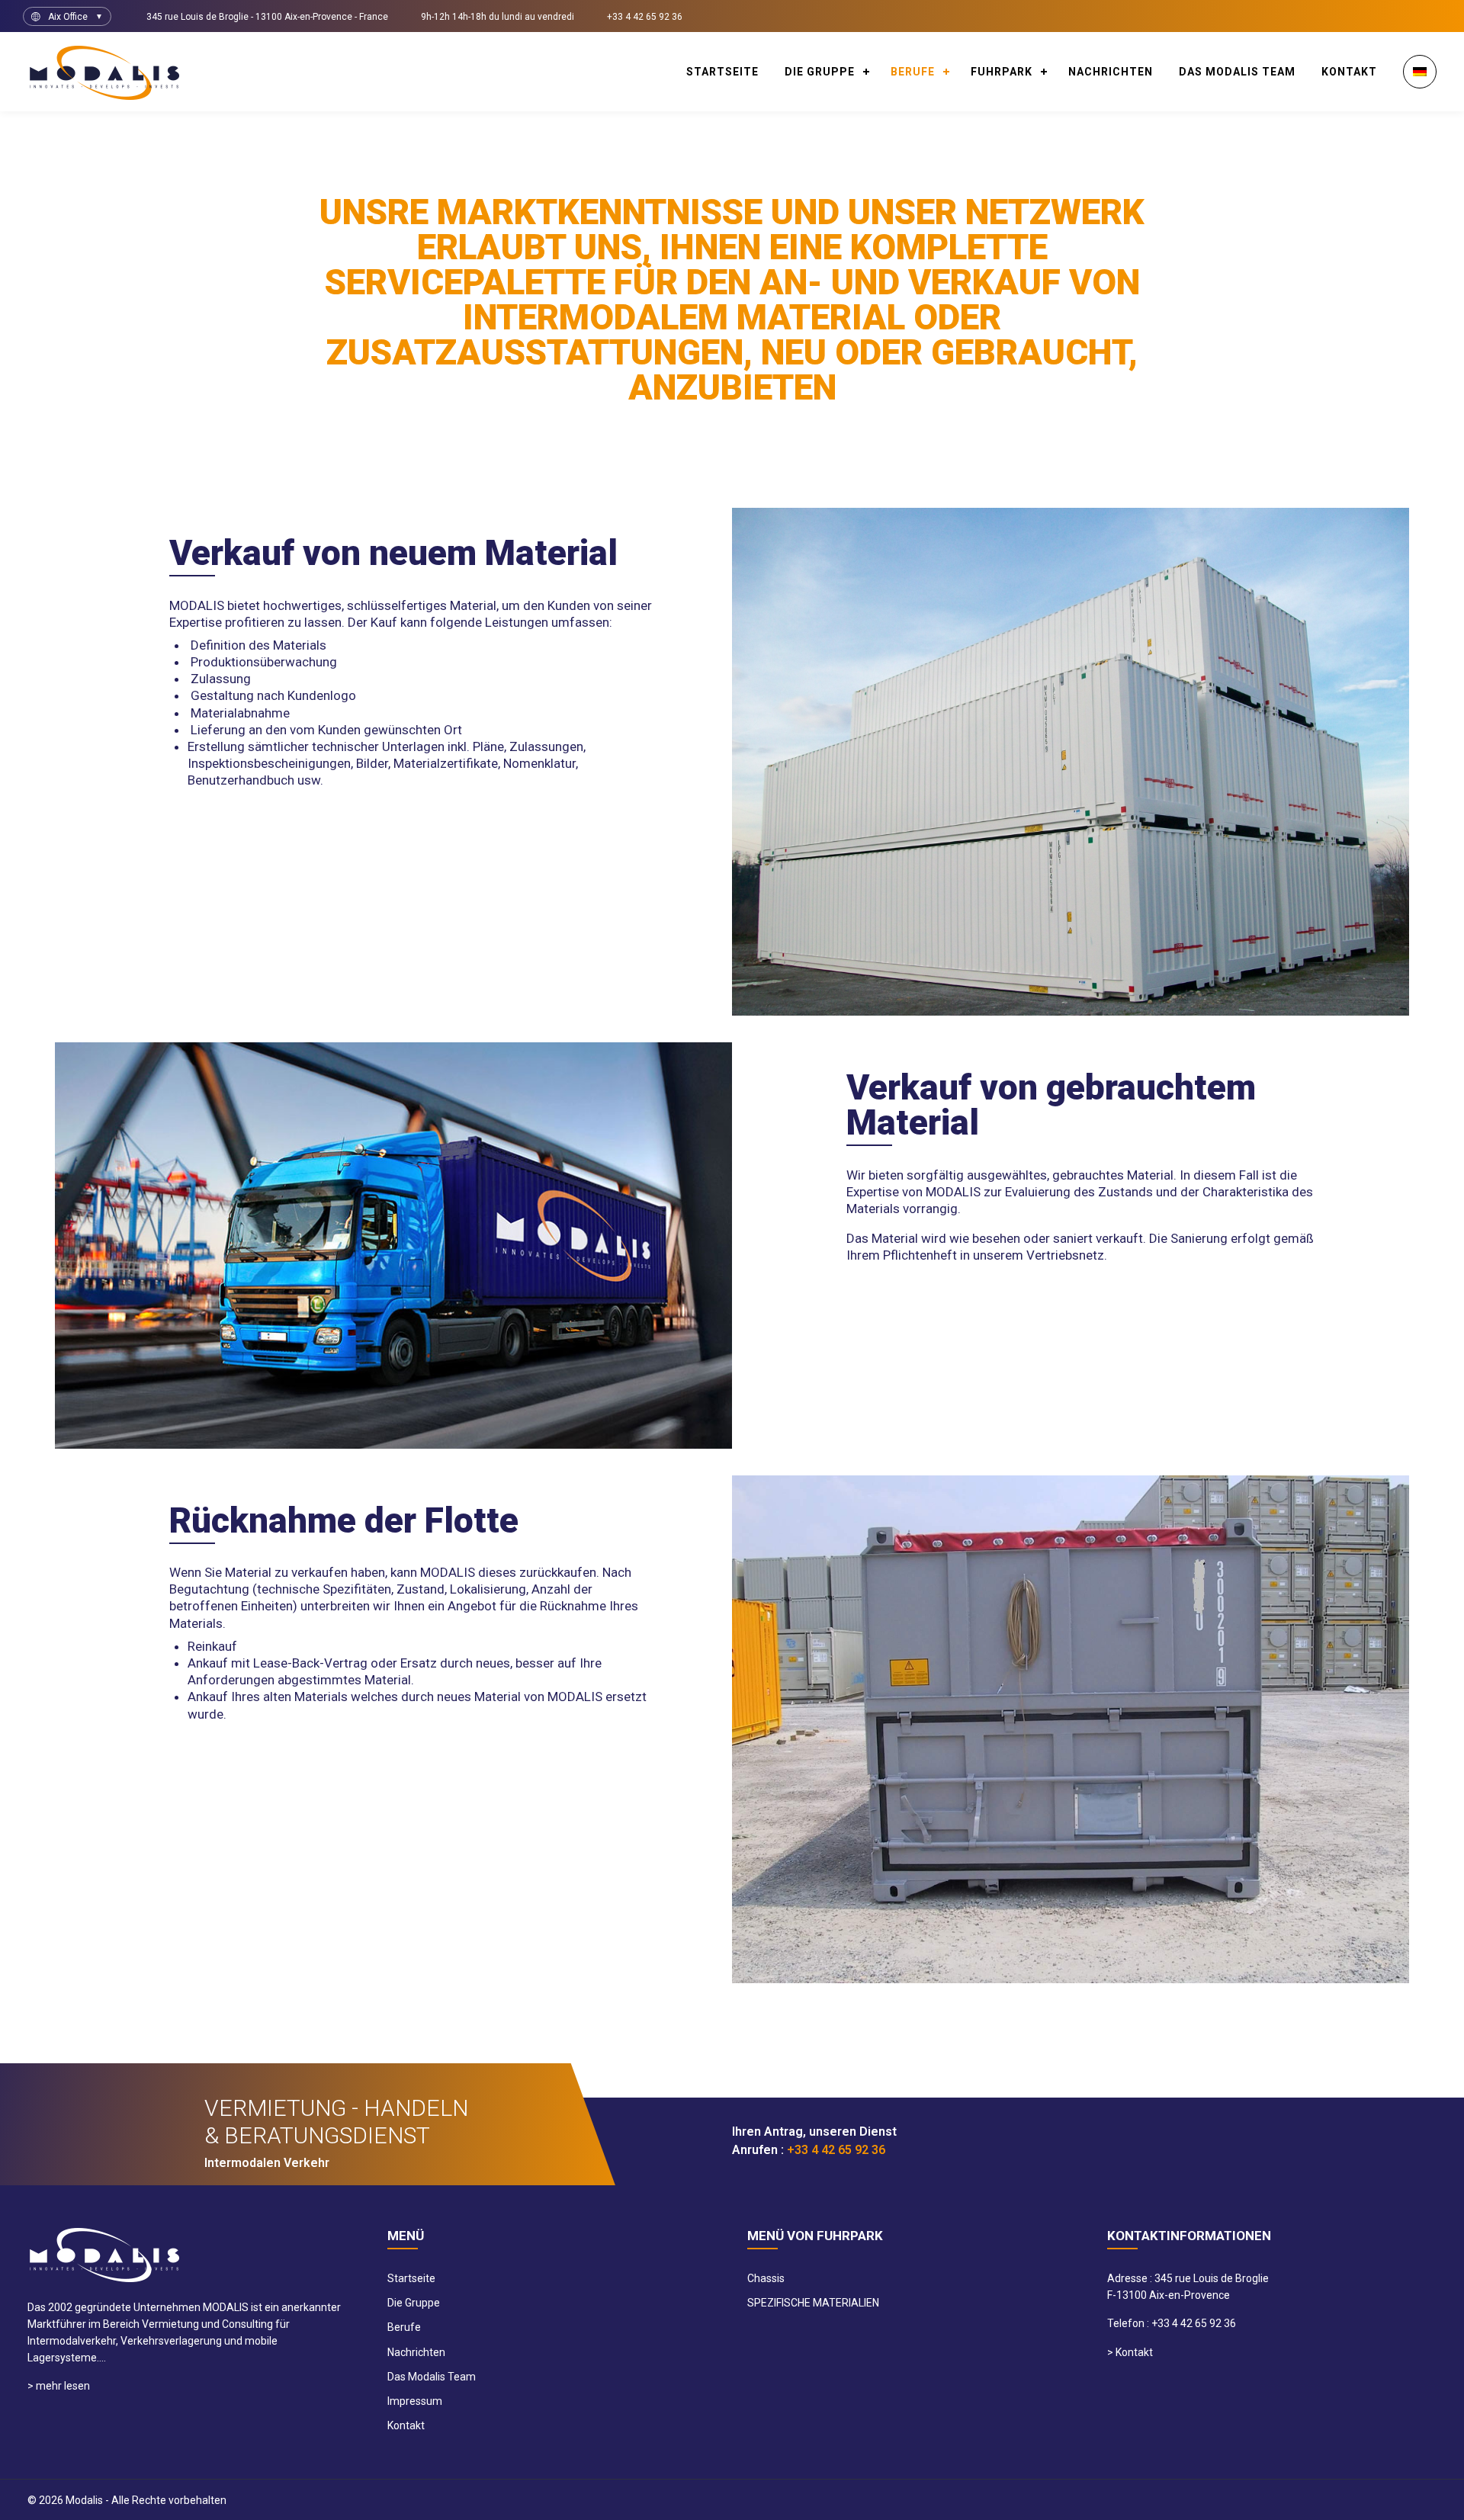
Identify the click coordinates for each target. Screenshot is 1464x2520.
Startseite (722, 72)
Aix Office (68, 17)
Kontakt (1349, 72)
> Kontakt (1130, 2352)
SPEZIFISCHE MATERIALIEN (813, 2303)
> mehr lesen (59, 2386)
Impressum (415, 2401)
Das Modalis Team (1237, 72)
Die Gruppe (820, 72)
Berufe (913, 72)
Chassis (766, 2278)
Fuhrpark (1002, 72)
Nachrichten (1111, 72)
